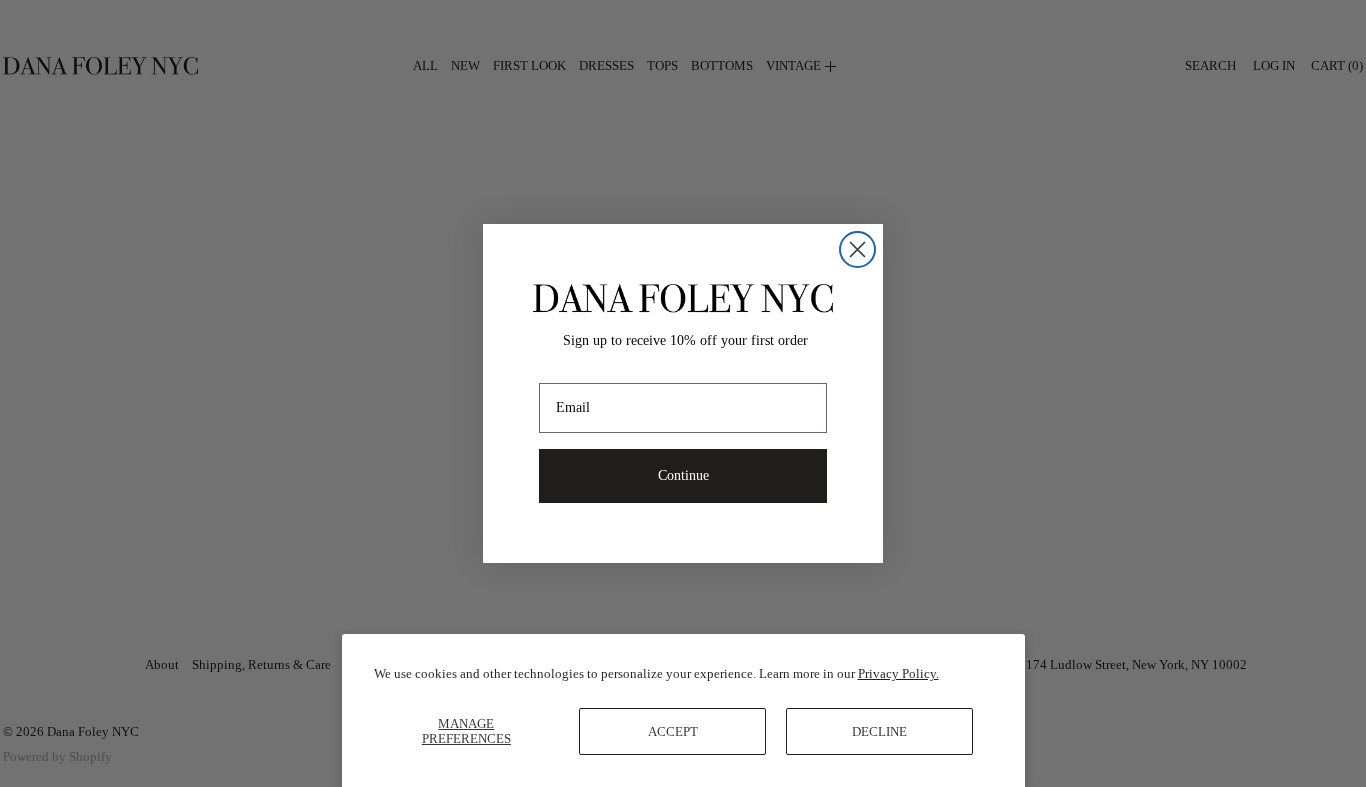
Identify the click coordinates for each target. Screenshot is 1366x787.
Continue (683, 475)
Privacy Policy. (898, 673)
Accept (673, 731)
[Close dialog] (857, 249)
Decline (879, 731)
